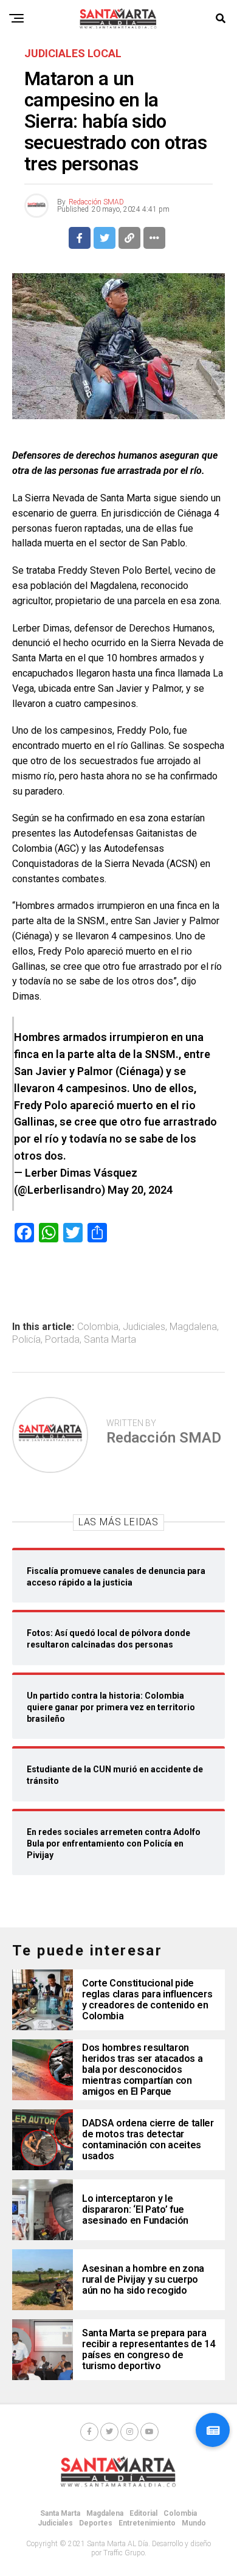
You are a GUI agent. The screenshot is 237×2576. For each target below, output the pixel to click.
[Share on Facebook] (80, 238)
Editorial (143, 2513)
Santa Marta (110, 1340)
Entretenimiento (147, 2523)
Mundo (194, 2523)
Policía (26, 1340)
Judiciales (144, 1327)
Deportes (96, 2523)
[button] (213, 2430)
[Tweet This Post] (105, 238)
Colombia (98, 1327)
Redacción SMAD (96, 202)
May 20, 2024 (140, 1190)
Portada (62, 1340)
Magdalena (193, 1327)
